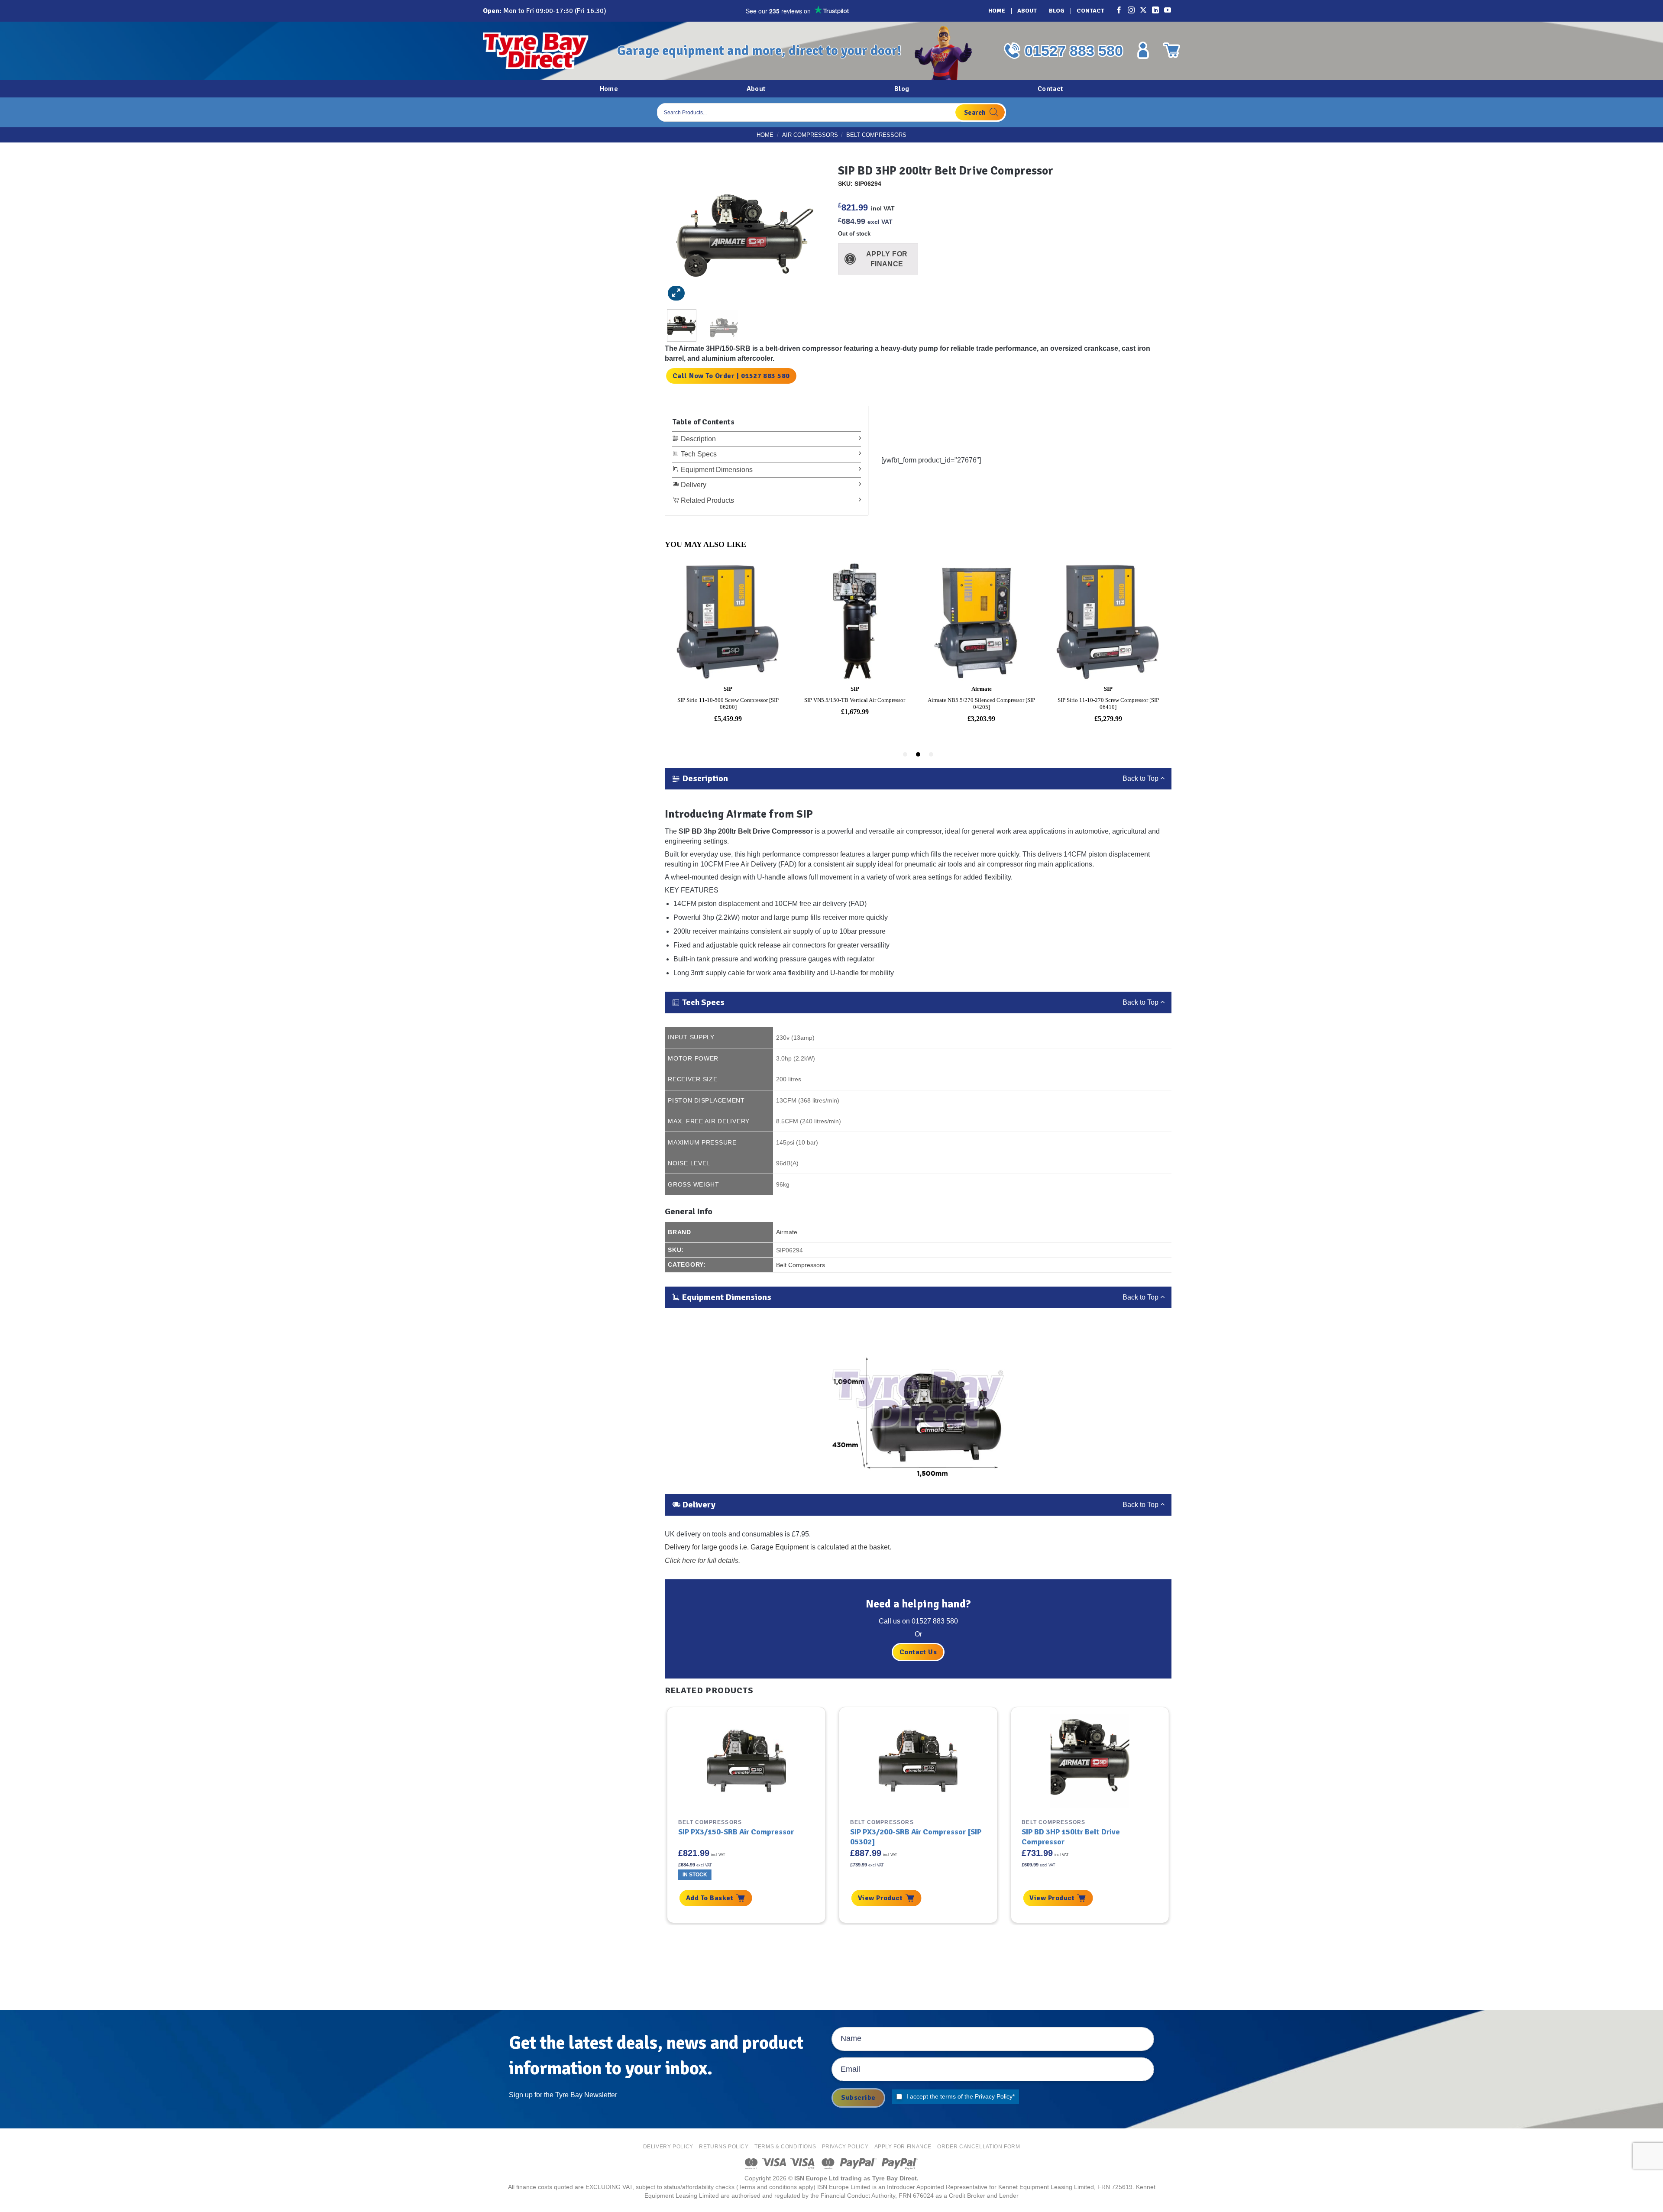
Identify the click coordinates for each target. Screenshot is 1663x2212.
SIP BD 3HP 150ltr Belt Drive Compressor (1071, 1837)
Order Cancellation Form (979, 2147)
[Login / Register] (1143, 50)
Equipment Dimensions (716, 470)
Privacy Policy (994, 2096)
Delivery (693, 485)
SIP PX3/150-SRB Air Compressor (736, 1832)
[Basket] (1171, 50)
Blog (1057, 11)
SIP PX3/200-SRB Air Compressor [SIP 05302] (916, 1837)
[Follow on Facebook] (1119, 11)
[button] (676, 293)
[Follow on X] (1144, 11)
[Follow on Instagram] (1132, 11)
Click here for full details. (702, 1560)
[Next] (807, 231)
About (1027, 11)
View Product (880, 1898)
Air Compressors (810, 135)
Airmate (787, 1232)
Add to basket (710, 1898)
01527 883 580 (1074, 51)
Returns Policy (724, 2147)
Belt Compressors (876, 135)
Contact (1090, 11)
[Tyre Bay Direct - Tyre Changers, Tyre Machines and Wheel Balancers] (544, 51)
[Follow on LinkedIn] (1156, 11)
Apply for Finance (903, 2147)
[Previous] (683, 231)
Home (997, 11)
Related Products (707, 500)
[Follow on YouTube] (1168, 11)
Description (697, 439)
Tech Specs (698, 454)
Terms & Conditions (785, 2147)
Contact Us (918, 1652)
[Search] (980, 112)
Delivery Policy (668, 2147)
